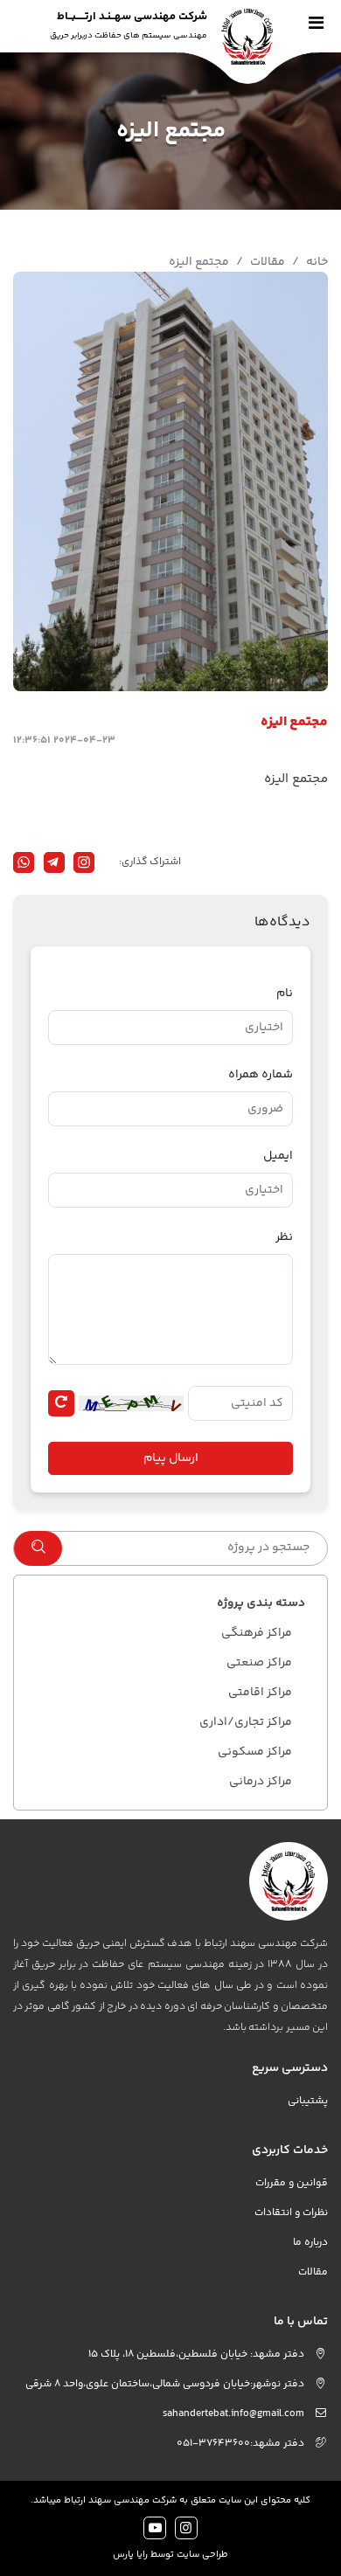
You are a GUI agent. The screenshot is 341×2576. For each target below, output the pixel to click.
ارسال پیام (171, 1458)
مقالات (268, 262)
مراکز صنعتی (259, 1663)
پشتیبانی (308, 2101)
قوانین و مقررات (292, 2183)
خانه (317, 262)
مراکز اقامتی (260, 1693)
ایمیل (278, 1156)
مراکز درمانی (261, 1782)
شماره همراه (261, 1075)
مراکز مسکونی (255, 1752)
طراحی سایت (202, 2555)
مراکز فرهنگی (257, 1633)
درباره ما (310, 2243)
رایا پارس (130, 2555)
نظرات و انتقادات (291, 2213)
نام (285, 994)
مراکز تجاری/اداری (246, 1722)
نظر (284, 1238)
